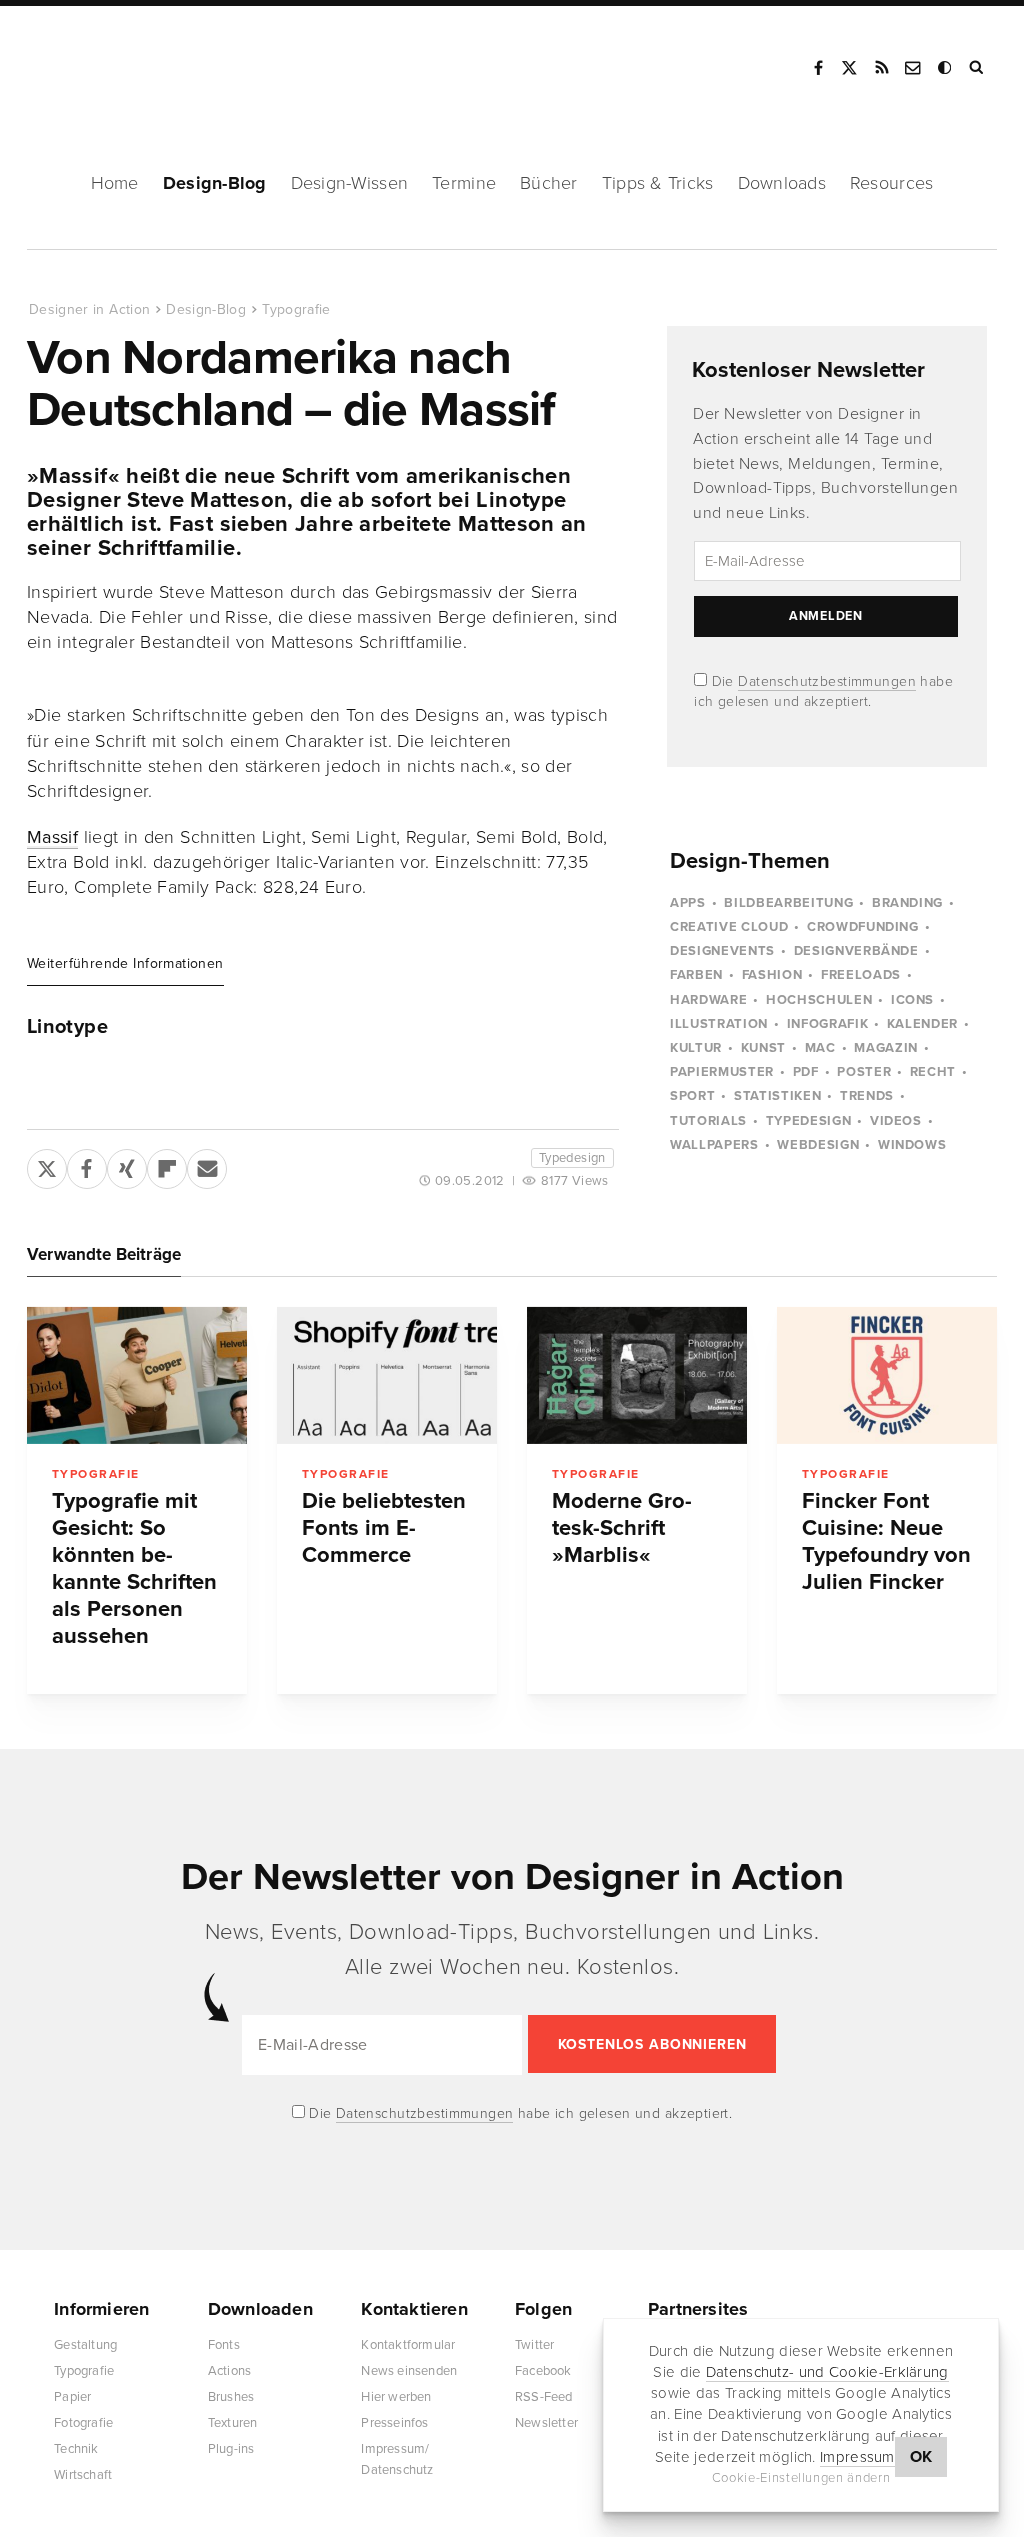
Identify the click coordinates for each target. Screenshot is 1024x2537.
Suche (978, 68)
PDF (806, 1072)
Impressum (857, 2457)
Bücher (549, 183)
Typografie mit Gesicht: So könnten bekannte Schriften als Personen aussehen (134, 1568)
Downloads (782, 183)
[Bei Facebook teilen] (87, 1165)
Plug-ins (231, 2449)
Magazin (886, 1048)
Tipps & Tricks (658, 183)
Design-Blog (215, 183)
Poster (864, 1072)
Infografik (828, 1024)
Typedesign (572, 1158)
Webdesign (818, 1145)
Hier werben (396, 2397)
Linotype (67, 1027)
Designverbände (856, 951)
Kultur (696, 1048)
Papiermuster (722, 1072)
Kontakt (914, 68)
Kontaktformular (408, 2345)
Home (115, 183)
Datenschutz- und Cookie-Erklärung (827, 2372)
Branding (907, 903)
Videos (896, 1121)
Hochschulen (819, 1000)
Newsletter (546, 2423)
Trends (867, 1096)
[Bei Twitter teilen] (47, 1165)
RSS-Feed (544, 2397)
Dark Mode (946, 68)
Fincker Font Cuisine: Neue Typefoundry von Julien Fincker (886, 1541)
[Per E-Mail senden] (207, 1165)
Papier (72, 2397)
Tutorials (708, 1121)
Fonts (224, 2345)
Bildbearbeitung (788, 903)
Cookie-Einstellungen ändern (801, 2478)
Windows (912, 1145)
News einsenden (409, 2371)
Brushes (231, 2397)
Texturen (233, 2423)
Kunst (763, 1048)
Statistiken (777, 1096)
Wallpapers (714, 1145)
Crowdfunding (863, 927)
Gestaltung (85, 2345)
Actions (229, 2371)
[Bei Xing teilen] (127, 1165)
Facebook (818, 68)
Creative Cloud (729, 927)
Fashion (772, 975)
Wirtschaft (83, 2475)
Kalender (922, 1024)
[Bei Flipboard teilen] (167, 1165)
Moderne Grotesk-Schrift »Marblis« (622, 1528)
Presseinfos (394, 2423)
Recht (933, 1072)
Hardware (708, 1000)
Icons (912, 1000)
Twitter (534, 2345)
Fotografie (83, 2423)
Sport (692, 1096)
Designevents (722, 951)
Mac (820, 1048)
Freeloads (861, 975)
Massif (52, 837)
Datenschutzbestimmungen (827, 681)
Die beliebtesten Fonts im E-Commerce (384, 1528)
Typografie (296, 309)
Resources (891, 183)
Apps (688, 903)
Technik (76, 2449)
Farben (696, 975)
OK (921, 2457)
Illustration (719, 1024)
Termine (464, 183)
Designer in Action (134, 61)
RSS (882, 68)
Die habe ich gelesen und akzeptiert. (519, 2113)
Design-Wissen (350, 183)
